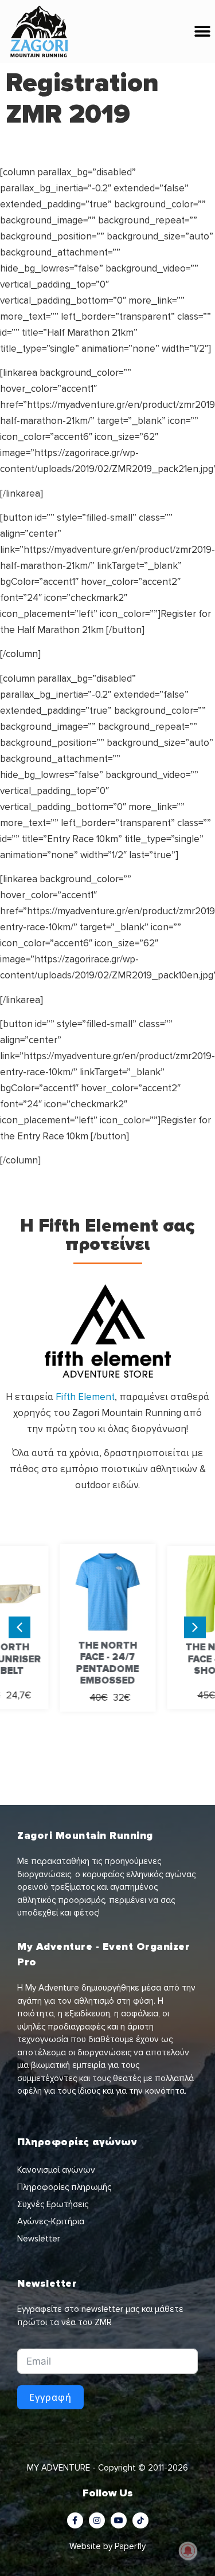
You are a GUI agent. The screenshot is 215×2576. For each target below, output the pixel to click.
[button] (202, 32)
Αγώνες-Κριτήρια (51, 2221)
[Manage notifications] (188, 2551)
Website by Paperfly (107, 2546)
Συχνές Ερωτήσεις (53, 2204)
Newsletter (39, 2239)
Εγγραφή (50, 2397)
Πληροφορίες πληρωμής (64, 2187)
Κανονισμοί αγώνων (56, 2170)
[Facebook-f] (75, 2520)
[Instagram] (97, 2520)
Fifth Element (85, 1397)
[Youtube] (119, 2520)
